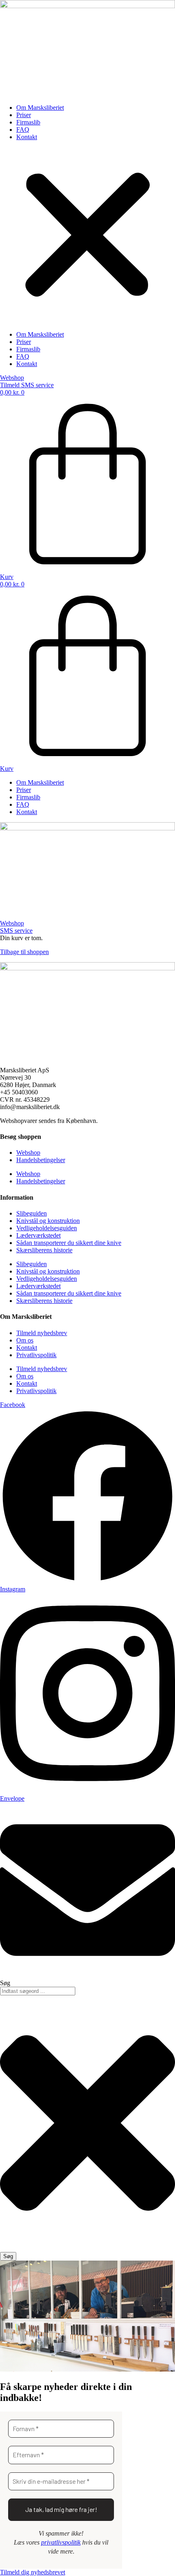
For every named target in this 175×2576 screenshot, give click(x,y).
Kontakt (27, 137)
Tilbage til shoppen (24, 952)
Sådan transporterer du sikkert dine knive (69, 1243)
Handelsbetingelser (41, 1160)
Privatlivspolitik (36, 1355)
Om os (25, 1340)
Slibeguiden (32, 1213)
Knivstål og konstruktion (48, 1221)
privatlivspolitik (61, 2542)
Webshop (28, 1153)
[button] (87, 236)
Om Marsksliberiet (40, 108)
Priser (24, 115)
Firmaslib (28, 122)
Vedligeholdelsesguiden (47, 1228)
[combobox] (38, 1991)
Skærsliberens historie (44, 1250)
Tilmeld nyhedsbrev (42, 1333)
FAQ (23, 130)
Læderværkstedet (38, 1235)
